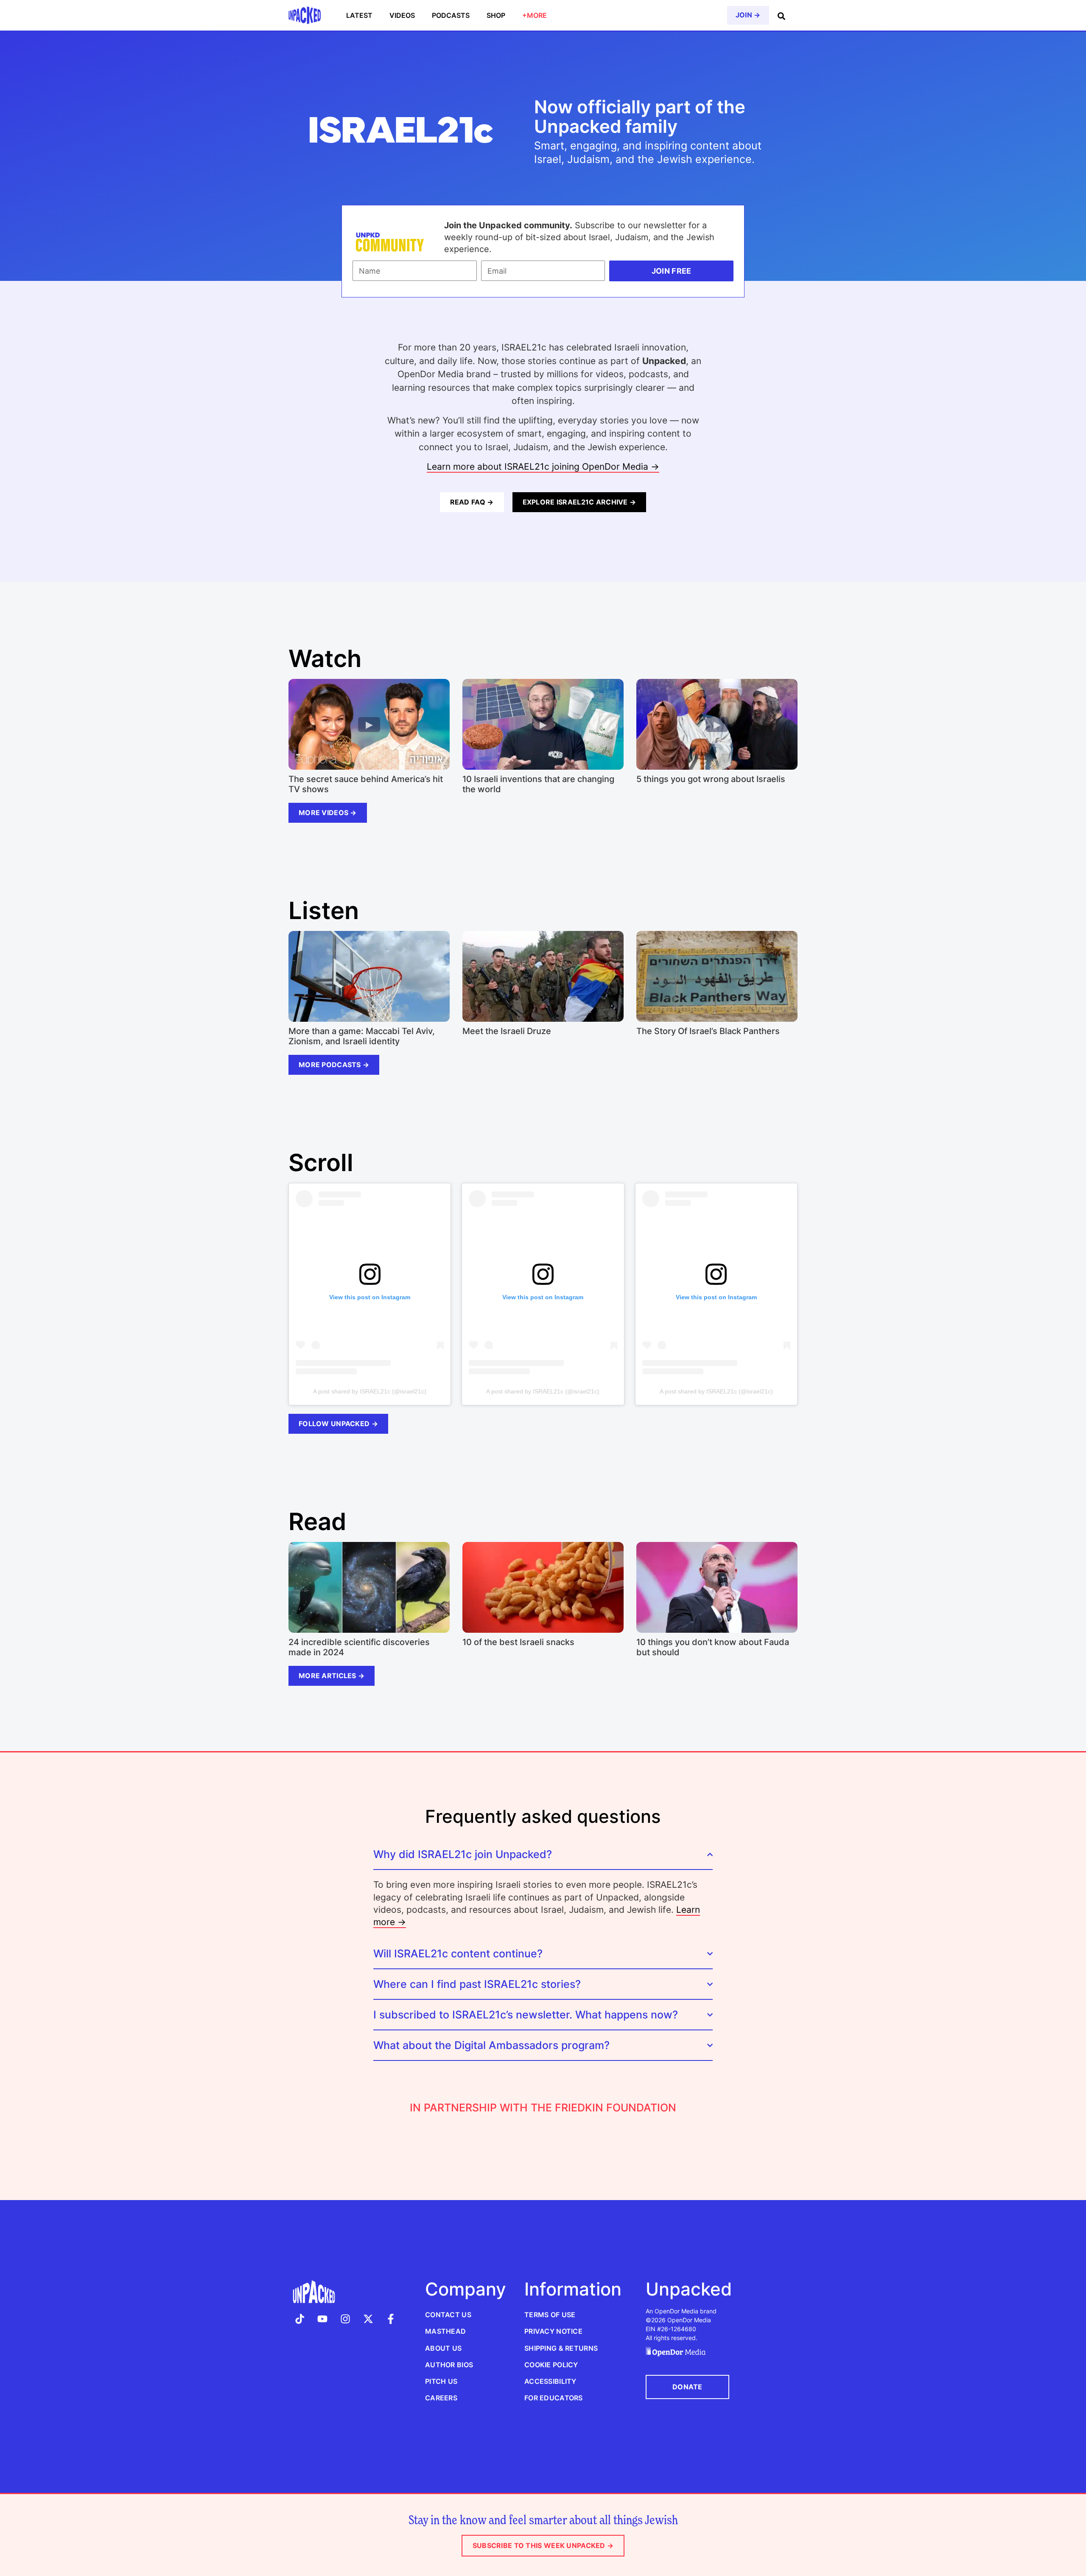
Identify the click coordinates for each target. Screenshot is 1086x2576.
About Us (443, 2348)
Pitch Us (441, 2381)
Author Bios (449, 2365)
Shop (496, 15)
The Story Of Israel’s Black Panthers (708, 1031)
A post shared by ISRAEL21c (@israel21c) (370, 1391)
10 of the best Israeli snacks (518, 1642)
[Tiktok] (300, 2319)
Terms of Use (550, 2315)
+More (535, 15)
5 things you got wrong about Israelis (711, 779)
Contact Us (448, 2315)
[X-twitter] (368, 2319)
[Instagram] (345, 2319)
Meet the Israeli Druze (507, 1031)
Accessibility (550, 2381)
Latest (359, 15)
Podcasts (451, 15)
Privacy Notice (553, 2331)
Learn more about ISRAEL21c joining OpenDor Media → (543, 467)
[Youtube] (323, 2319)
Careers (441, 2398)
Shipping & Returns (561, 2348)
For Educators (554, 2398)
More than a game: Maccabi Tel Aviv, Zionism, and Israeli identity (362, 1036)
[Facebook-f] (391, 2319)
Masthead (445, 2331)
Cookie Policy (551, 2365)
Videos (402, 15)
